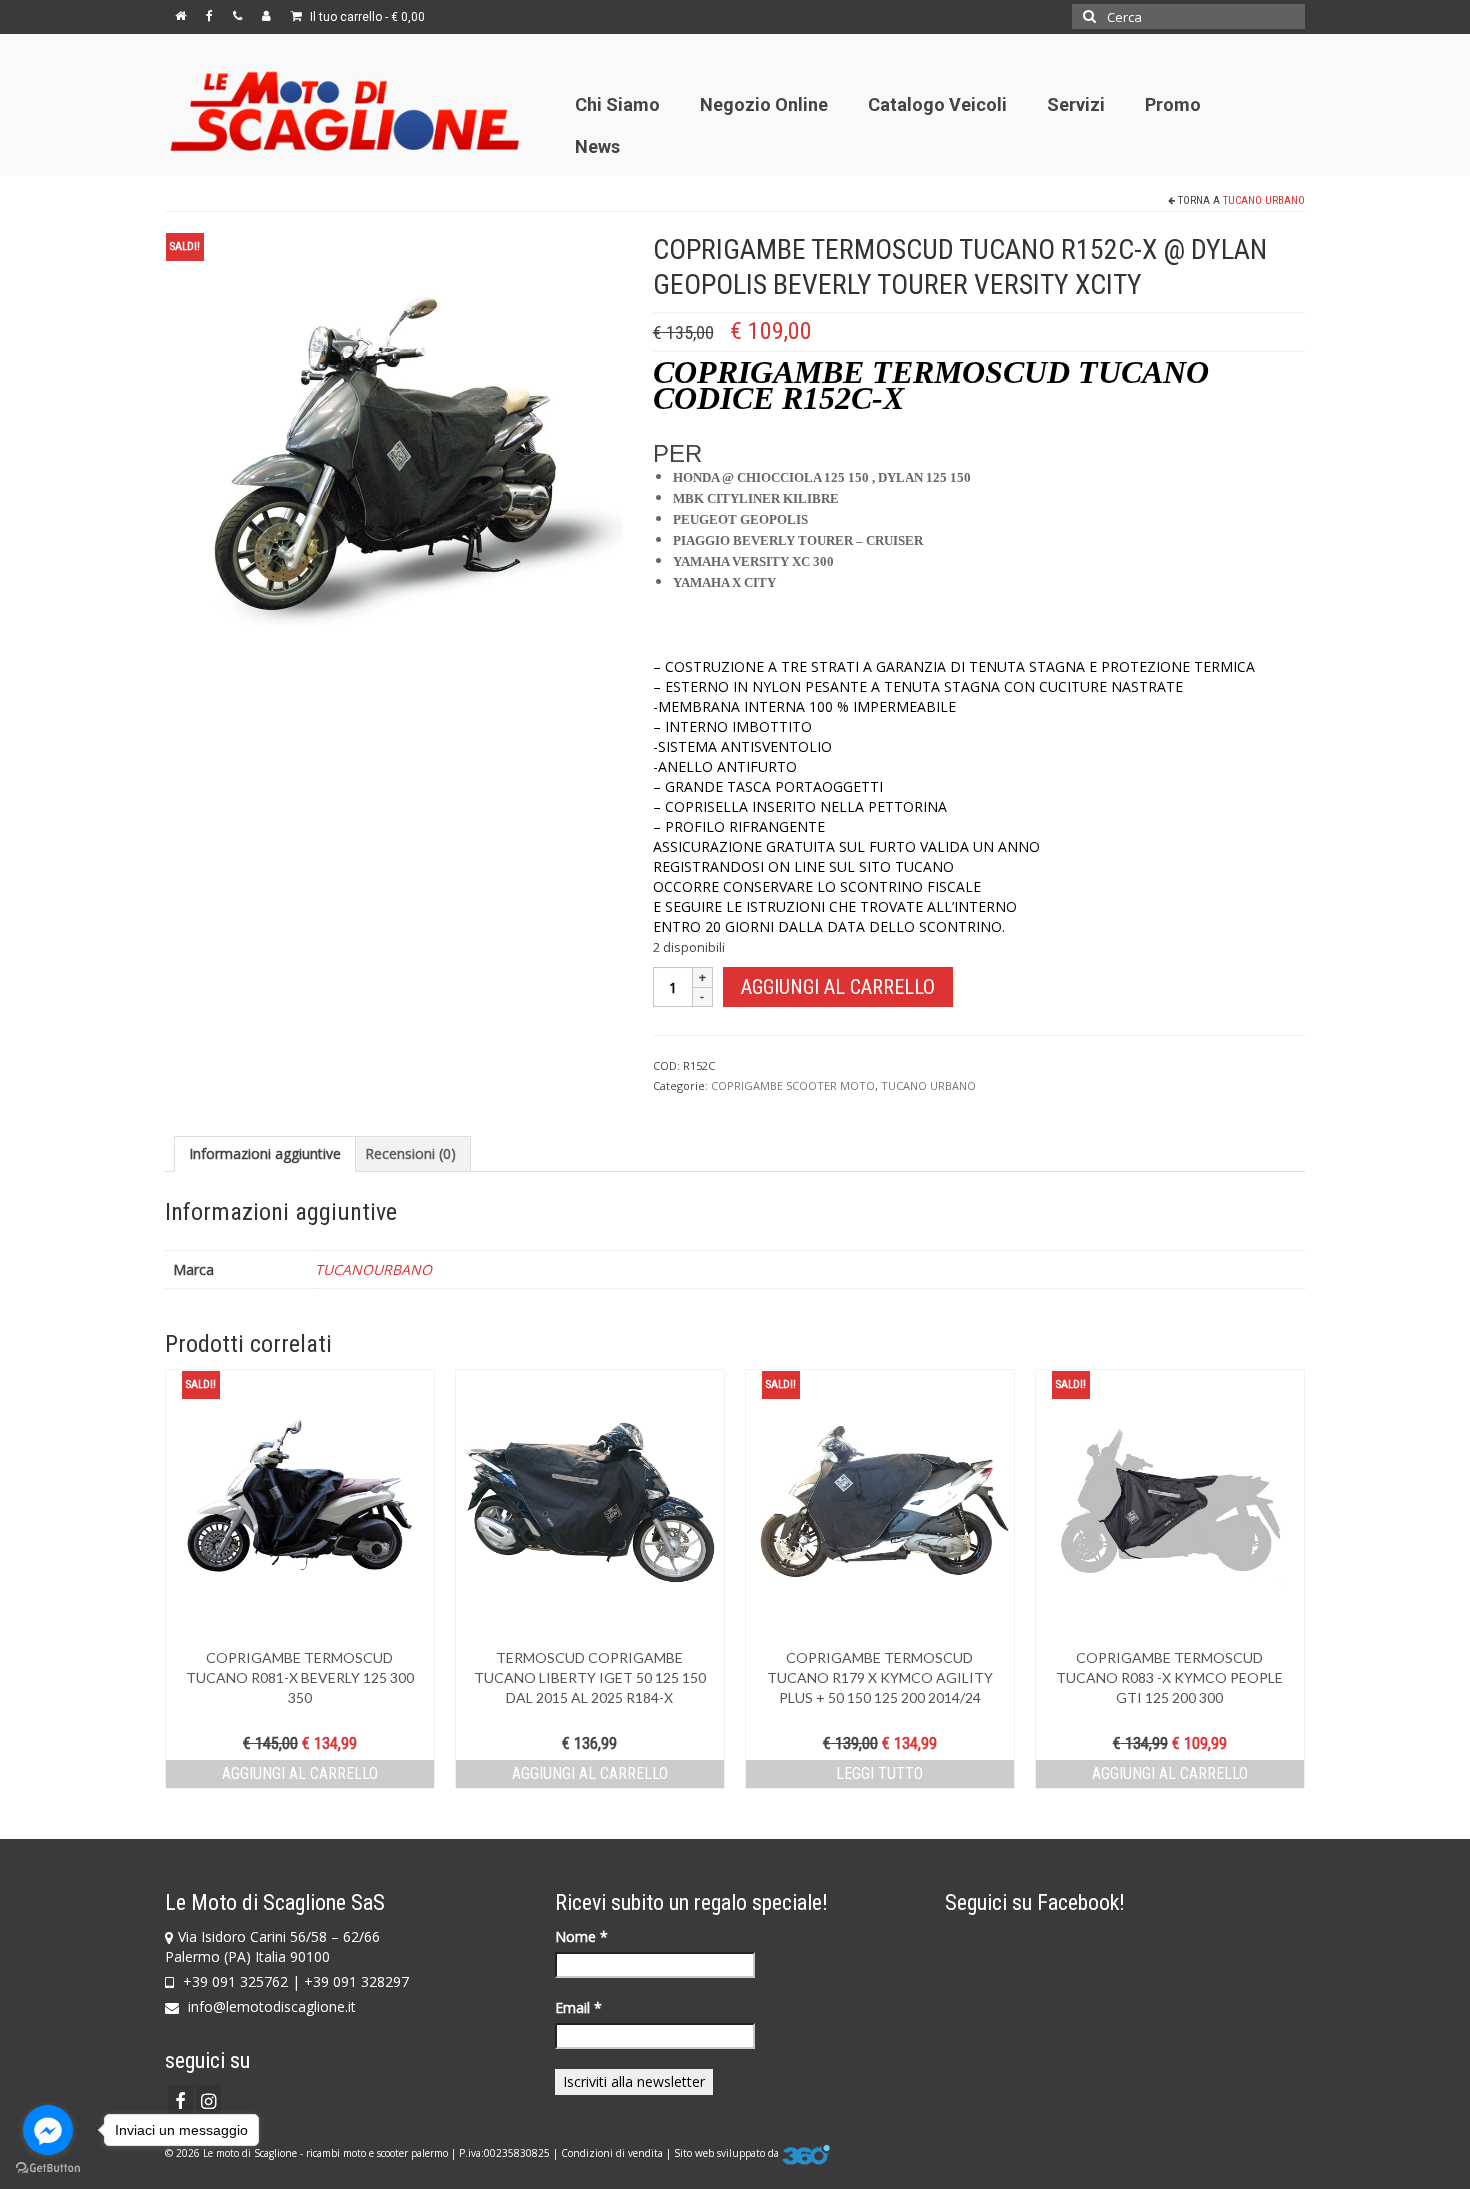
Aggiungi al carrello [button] (300, 1773)
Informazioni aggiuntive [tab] (265, 1153)
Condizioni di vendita (612, 2153)
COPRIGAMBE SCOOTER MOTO (793, 1085)
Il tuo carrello (366, 17)
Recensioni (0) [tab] (410, 1153)
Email (578, 2007)
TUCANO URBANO (1264, 200)
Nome (581, 1936)
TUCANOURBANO (373, 1269)
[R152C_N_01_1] (394, 459)
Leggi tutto (879, 1773)
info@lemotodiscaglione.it (270, 2006)
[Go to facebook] (48, 2130)
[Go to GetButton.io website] (48, 2168)
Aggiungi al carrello (838, 987)
